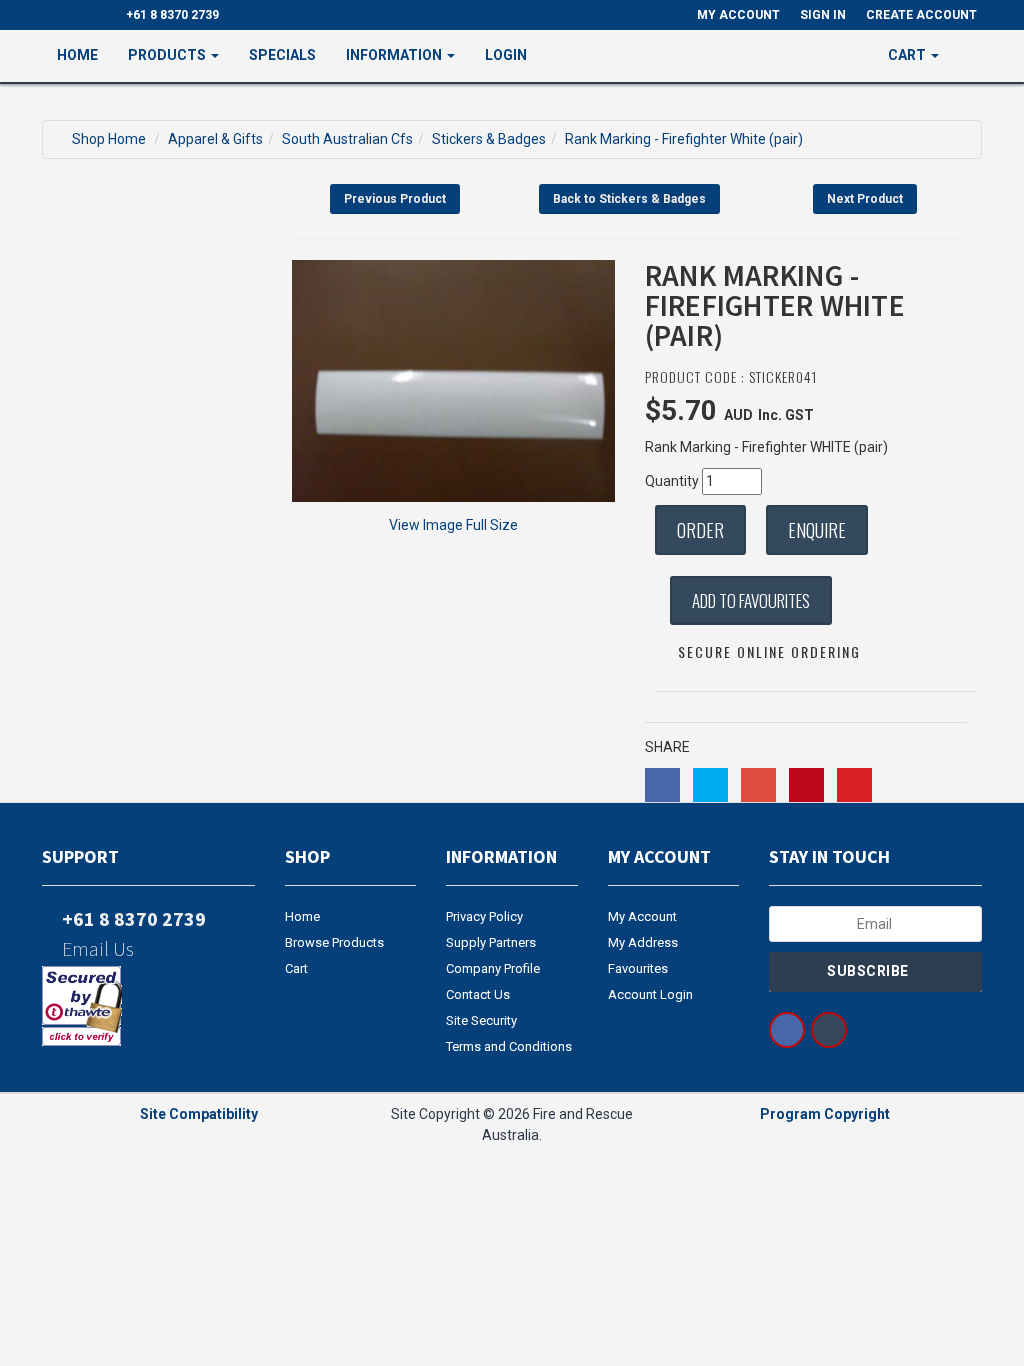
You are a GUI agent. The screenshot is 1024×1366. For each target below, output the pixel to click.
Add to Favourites (751, 600)
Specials (282, 55)
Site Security (481, 1020)
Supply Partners (491, 942)
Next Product (865, 199)
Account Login (650, 994)
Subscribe (869, 971)
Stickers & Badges (489, 139)
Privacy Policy (484, 916)
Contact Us (478, 994)
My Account (642, 916)
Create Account (921, 15)
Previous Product (395, 199)
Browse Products (334, 942)
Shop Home (109, 139)
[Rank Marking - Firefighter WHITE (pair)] (453, 381)
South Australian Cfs (347, 139)
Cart (296, 968)
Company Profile (493, 968)
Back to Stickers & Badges (629, 199)
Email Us (96, 948)
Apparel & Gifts (215, 139)
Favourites (638, 968)
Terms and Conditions (509, 1046)
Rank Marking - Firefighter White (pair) (684, 139)
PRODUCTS (168, 55)
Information (395, 55)
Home (77, 55)
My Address (643, 942)
